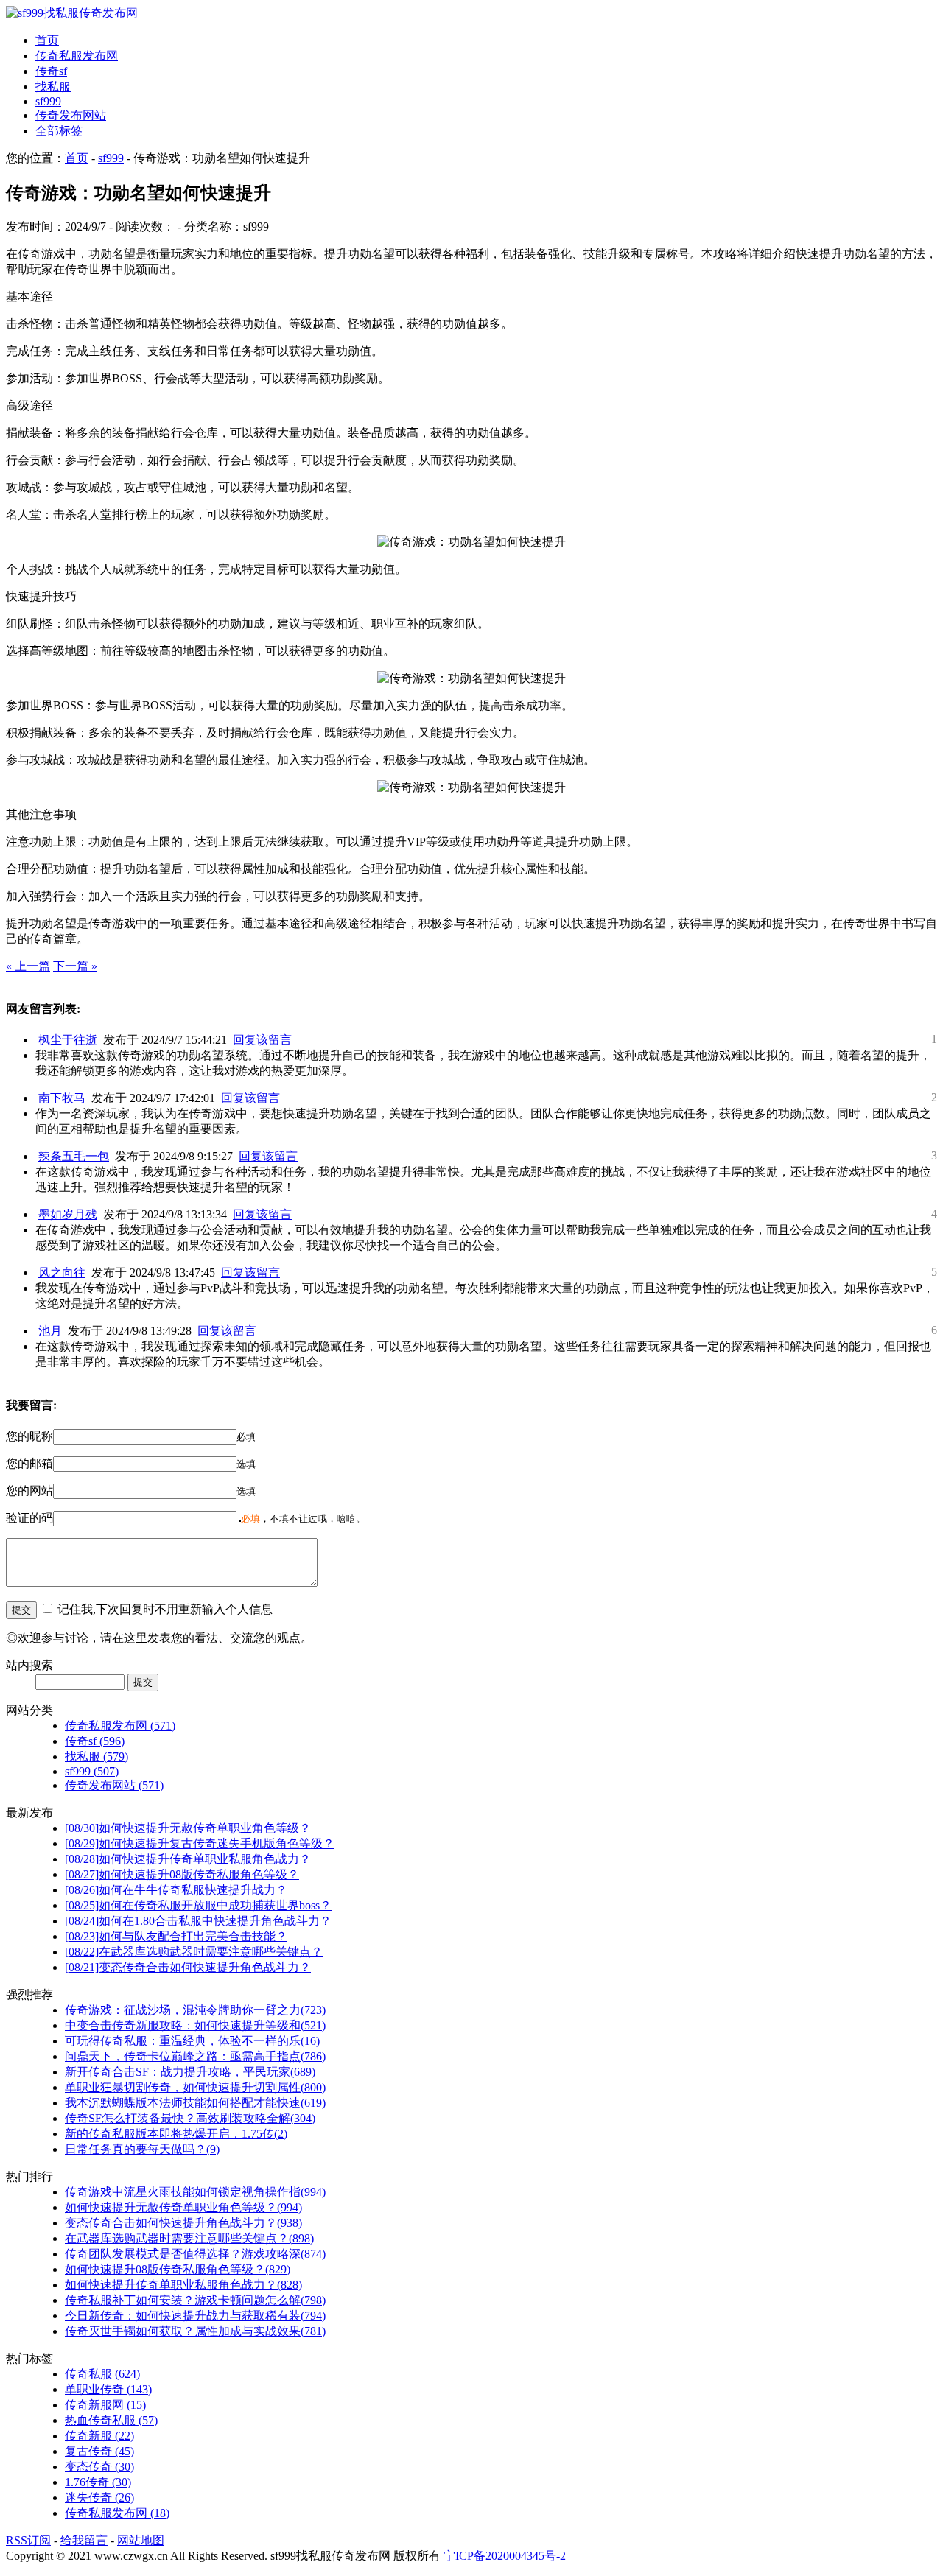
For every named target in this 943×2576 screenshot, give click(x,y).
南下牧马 (62, 1098)
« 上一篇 (28, 966)
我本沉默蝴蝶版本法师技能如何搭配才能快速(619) (195, 2103)
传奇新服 (99, 2436)
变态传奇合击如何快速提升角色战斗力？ (188, 1967)
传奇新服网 (105, 2405)
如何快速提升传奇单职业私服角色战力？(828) (183, 2285)
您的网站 (29, 1491)
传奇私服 (102, 2374)
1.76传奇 (98, 2482)
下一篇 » (75, 966)
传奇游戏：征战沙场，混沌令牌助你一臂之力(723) (195, 2010)
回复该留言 (262, 1040)
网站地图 (141, 2540)
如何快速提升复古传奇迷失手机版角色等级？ (200, 1843)
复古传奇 (99, 2451)
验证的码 (29, 1518)
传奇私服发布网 (77, 56)
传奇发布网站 (71, 115)
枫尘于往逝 (68, 1040)
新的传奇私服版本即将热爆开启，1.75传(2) (176, 2134)
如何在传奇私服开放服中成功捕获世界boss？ (198, 1905)
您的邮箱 (29, 1463)
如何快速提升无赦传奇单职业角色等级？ (188, 1828)
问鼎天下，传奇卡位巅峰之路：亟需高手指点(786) (195, 2056)
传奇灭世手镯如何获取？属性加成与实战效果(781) (195, 2331)
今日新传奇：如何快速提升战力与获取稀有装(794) (195, 2316)
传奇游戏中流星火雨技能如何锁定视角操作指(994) (195, 2192)
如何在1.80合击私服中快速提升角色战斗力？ (198, 1921)
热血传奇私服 (111, 2420)
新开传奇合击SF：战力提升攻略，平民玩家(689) (190, 2072)
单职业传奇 (108, 2389)
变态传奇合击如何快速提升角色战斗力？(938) (183, 2223)
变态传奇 (99, 2467)
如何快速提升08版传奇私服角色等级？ (182, 1874)
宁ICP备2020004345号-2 (505, 2556)
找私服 (53, 87)
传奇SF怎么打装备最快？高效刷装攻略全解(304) (190, 2118)
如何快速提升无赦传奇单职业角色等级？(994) (183, 2207)
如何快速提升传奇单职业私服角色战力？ (188, 1859)
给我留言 (84, 2540)
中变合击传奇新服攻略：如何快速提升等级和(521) (195, 2025)
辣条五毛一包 (74, 1156)
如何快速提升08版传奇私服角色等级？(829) (178, 2269)
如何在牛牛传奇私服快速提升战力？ (176, 1890)
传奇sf (51, 71)
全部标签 (59, 131)
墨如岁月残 (68, 1214)
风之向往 (62, 1273)
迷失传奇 (99, 2498)
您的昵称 (29, 1436)
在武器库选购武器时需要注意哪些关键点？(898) (189, 2238)
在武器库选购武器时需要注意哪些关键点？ (194, 1952)
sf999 (48, 101)
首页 (47, 40)
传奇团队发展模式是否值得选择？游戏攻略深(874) (195, 2254)
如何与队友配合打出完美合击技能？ (176, 1936)
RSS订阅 (28, 2540)
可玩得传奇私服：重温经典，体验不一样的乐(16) (192, 2041)
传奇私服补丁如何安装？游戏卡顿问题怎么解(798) (195, 2300)
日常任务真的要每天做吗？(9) (142, 2149)
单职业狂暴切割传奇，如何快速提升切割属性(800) (195, 2087)
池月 (50, 1331)
